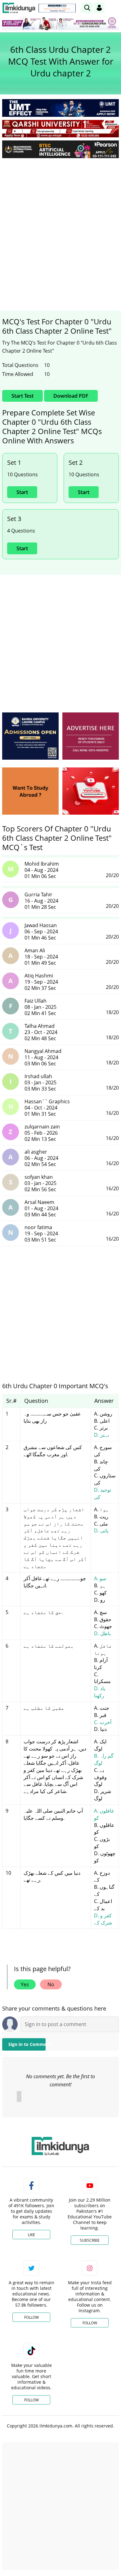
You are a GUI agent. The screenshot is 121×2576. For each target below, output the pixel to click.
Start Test (22, 396)
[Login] (99, 8)
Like (31, 2235)
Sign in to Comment (27, 2044)
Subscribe (90, 2240)
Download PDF (71, 396)
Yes (25, 1984)
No (51, 1984)
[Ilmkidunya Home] (19, 8)
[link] (57, 8)
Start (22, 492)
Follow (31, 2317)
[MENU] (114, 8)
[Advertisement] (60, 226)
